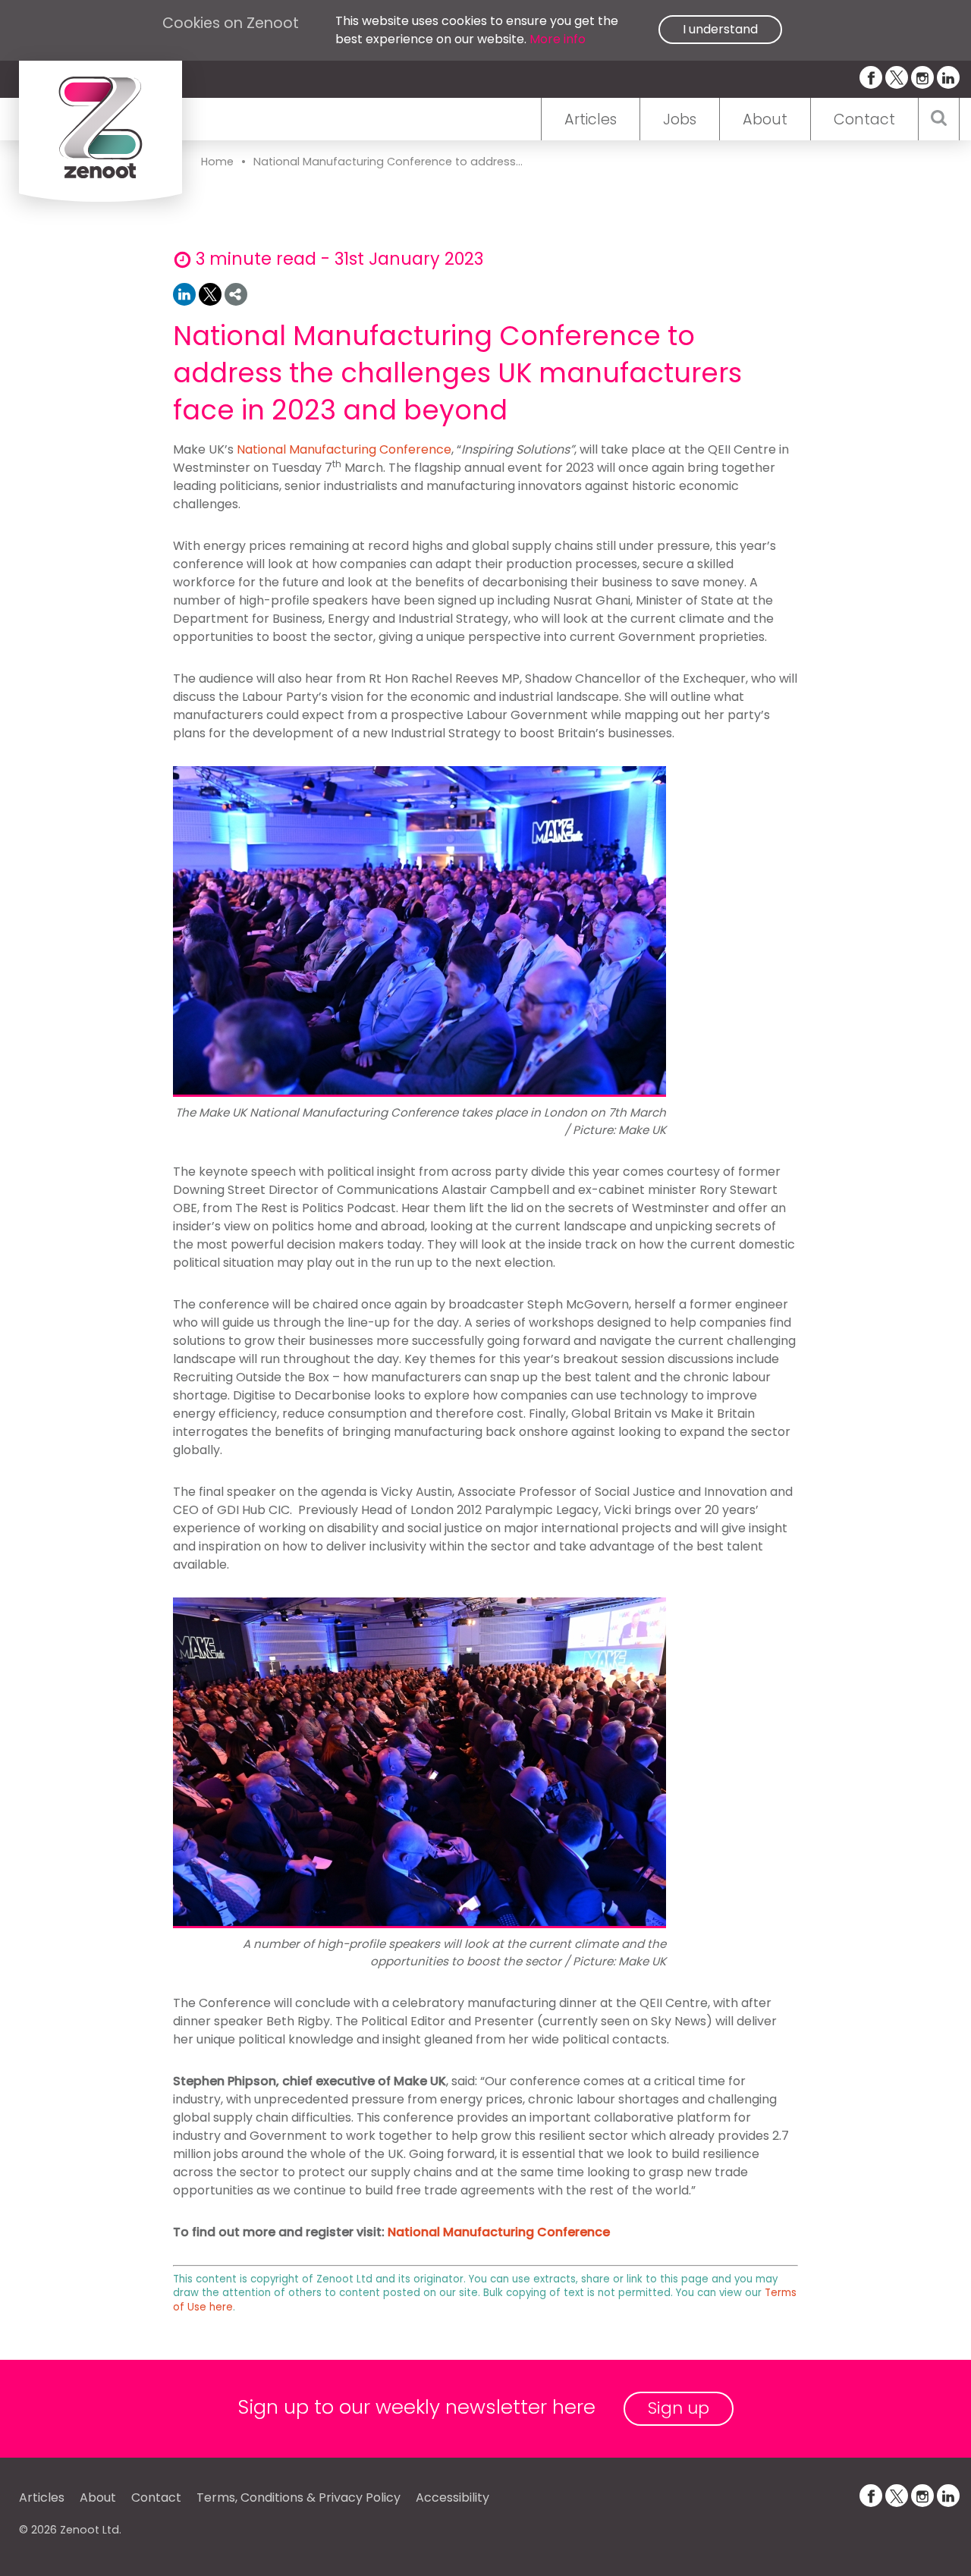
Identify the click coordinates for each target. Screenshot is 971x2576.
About (765, 119)
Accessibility (453, 2497)
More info (558, 39)
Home (217, 162)
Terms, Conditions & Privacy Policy (299, 2497)
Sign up (679, 2408)
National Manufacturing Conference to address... (388, 162)
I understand (720, 29)
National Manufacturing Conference (344, 449)
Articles (591, 119)
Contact (864, 119)
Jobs (680, 119)
